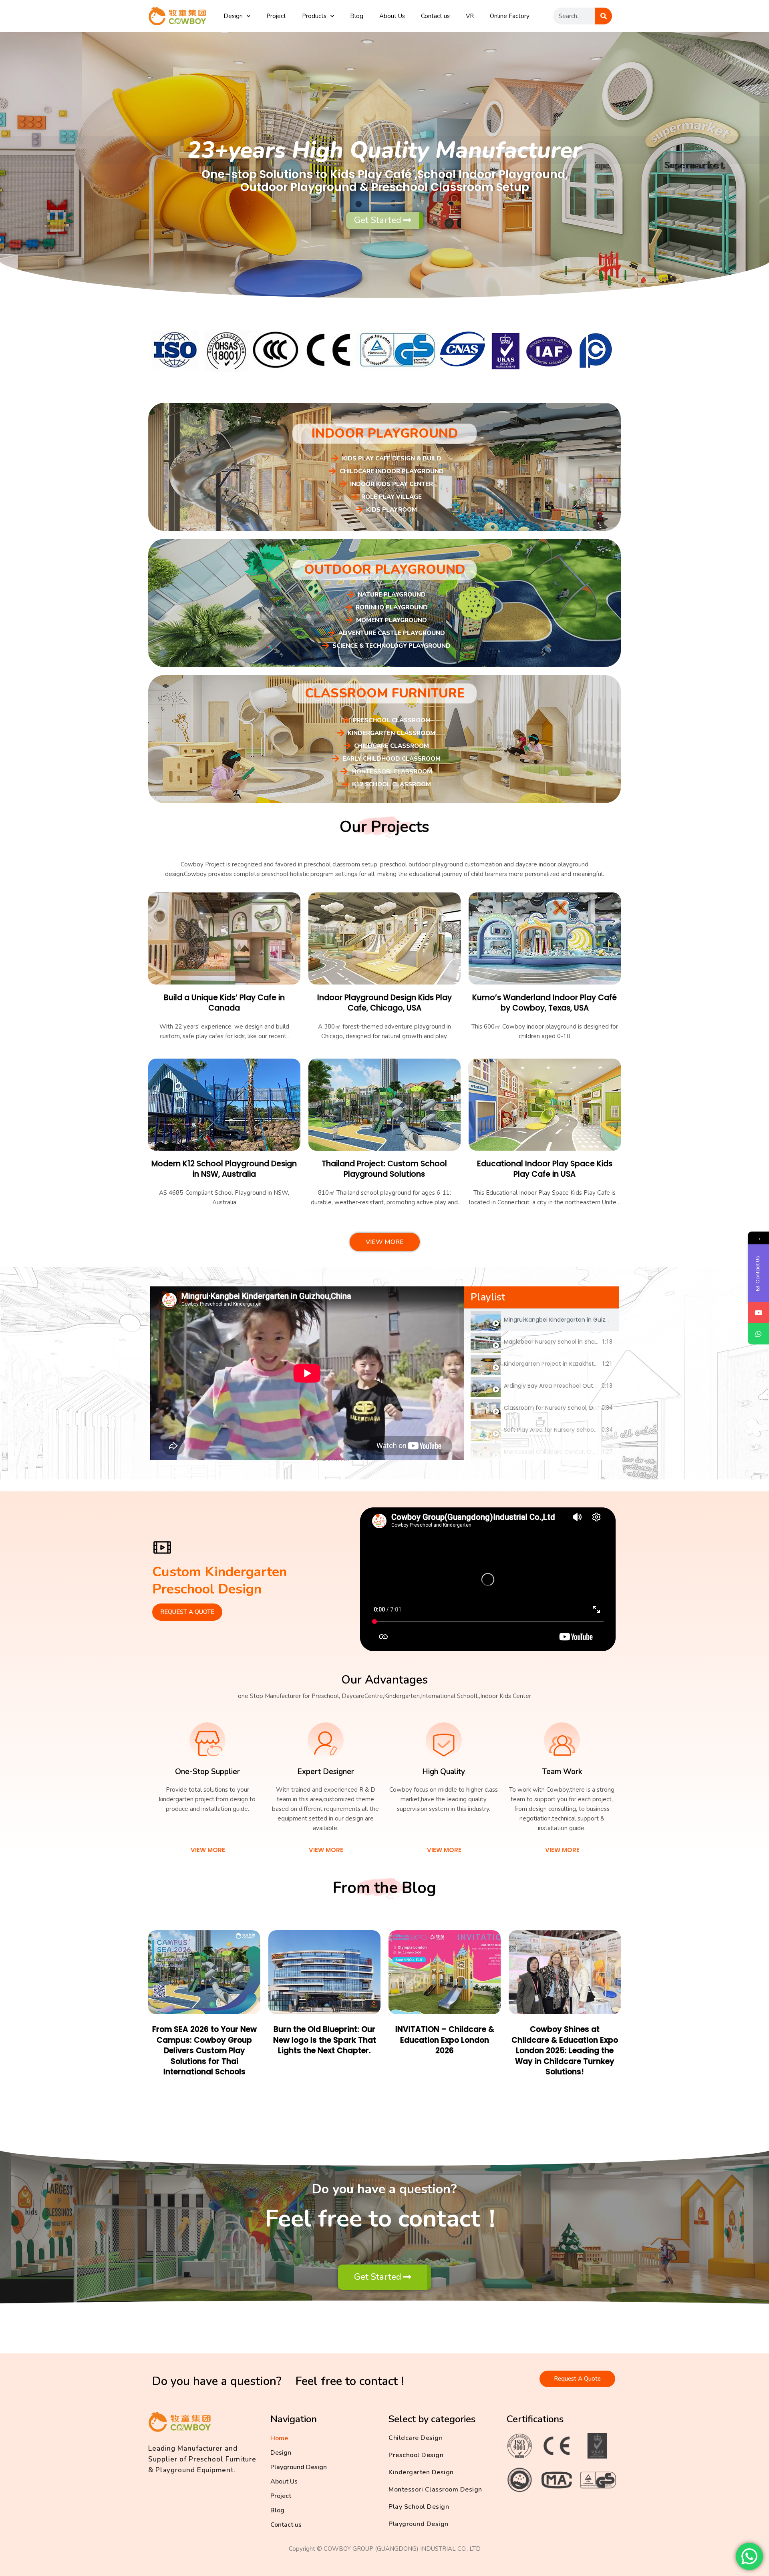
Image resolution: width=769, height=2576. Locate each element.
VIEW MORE (208, 1850)
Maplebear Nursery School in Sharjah (555, 1342)
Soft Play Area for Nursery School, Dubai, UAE (565, 1430)
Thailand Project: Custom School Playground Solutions (384, 1169)
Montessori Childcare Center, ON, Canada (562, 1452)
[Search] (604, 16)
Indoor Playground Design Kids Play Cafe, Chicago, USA (384, 1003)
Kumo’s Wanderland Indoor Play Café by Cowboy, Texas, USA (545, 1003)
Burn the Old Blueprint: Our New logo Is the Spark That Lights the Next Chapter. (325, 2040)
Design (233, 16)
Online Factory (510, 16)
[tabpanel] (307, 1373)
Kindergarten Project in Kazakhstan (553, 1364)
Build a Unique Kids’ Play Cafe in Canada (224, 1003)
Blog (357, 16)
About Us (392, 16)
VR (470, 16)
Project (276, 16)
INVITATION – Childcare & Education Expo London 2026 (445, 2040)
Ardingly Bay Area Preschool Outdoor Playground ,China (581, 1386)
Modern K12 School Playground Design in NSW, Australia (224, 1169)
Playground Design (299, 2467)
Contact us (435, 16)
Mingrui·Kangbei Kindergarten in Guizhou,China (569, 1320)
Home (279, 2438)
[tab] (542, 1320)
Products (314, 16)
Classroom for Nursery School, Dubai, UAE (561, 1408)
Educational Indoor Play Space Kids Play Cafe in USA (545, 1169)
